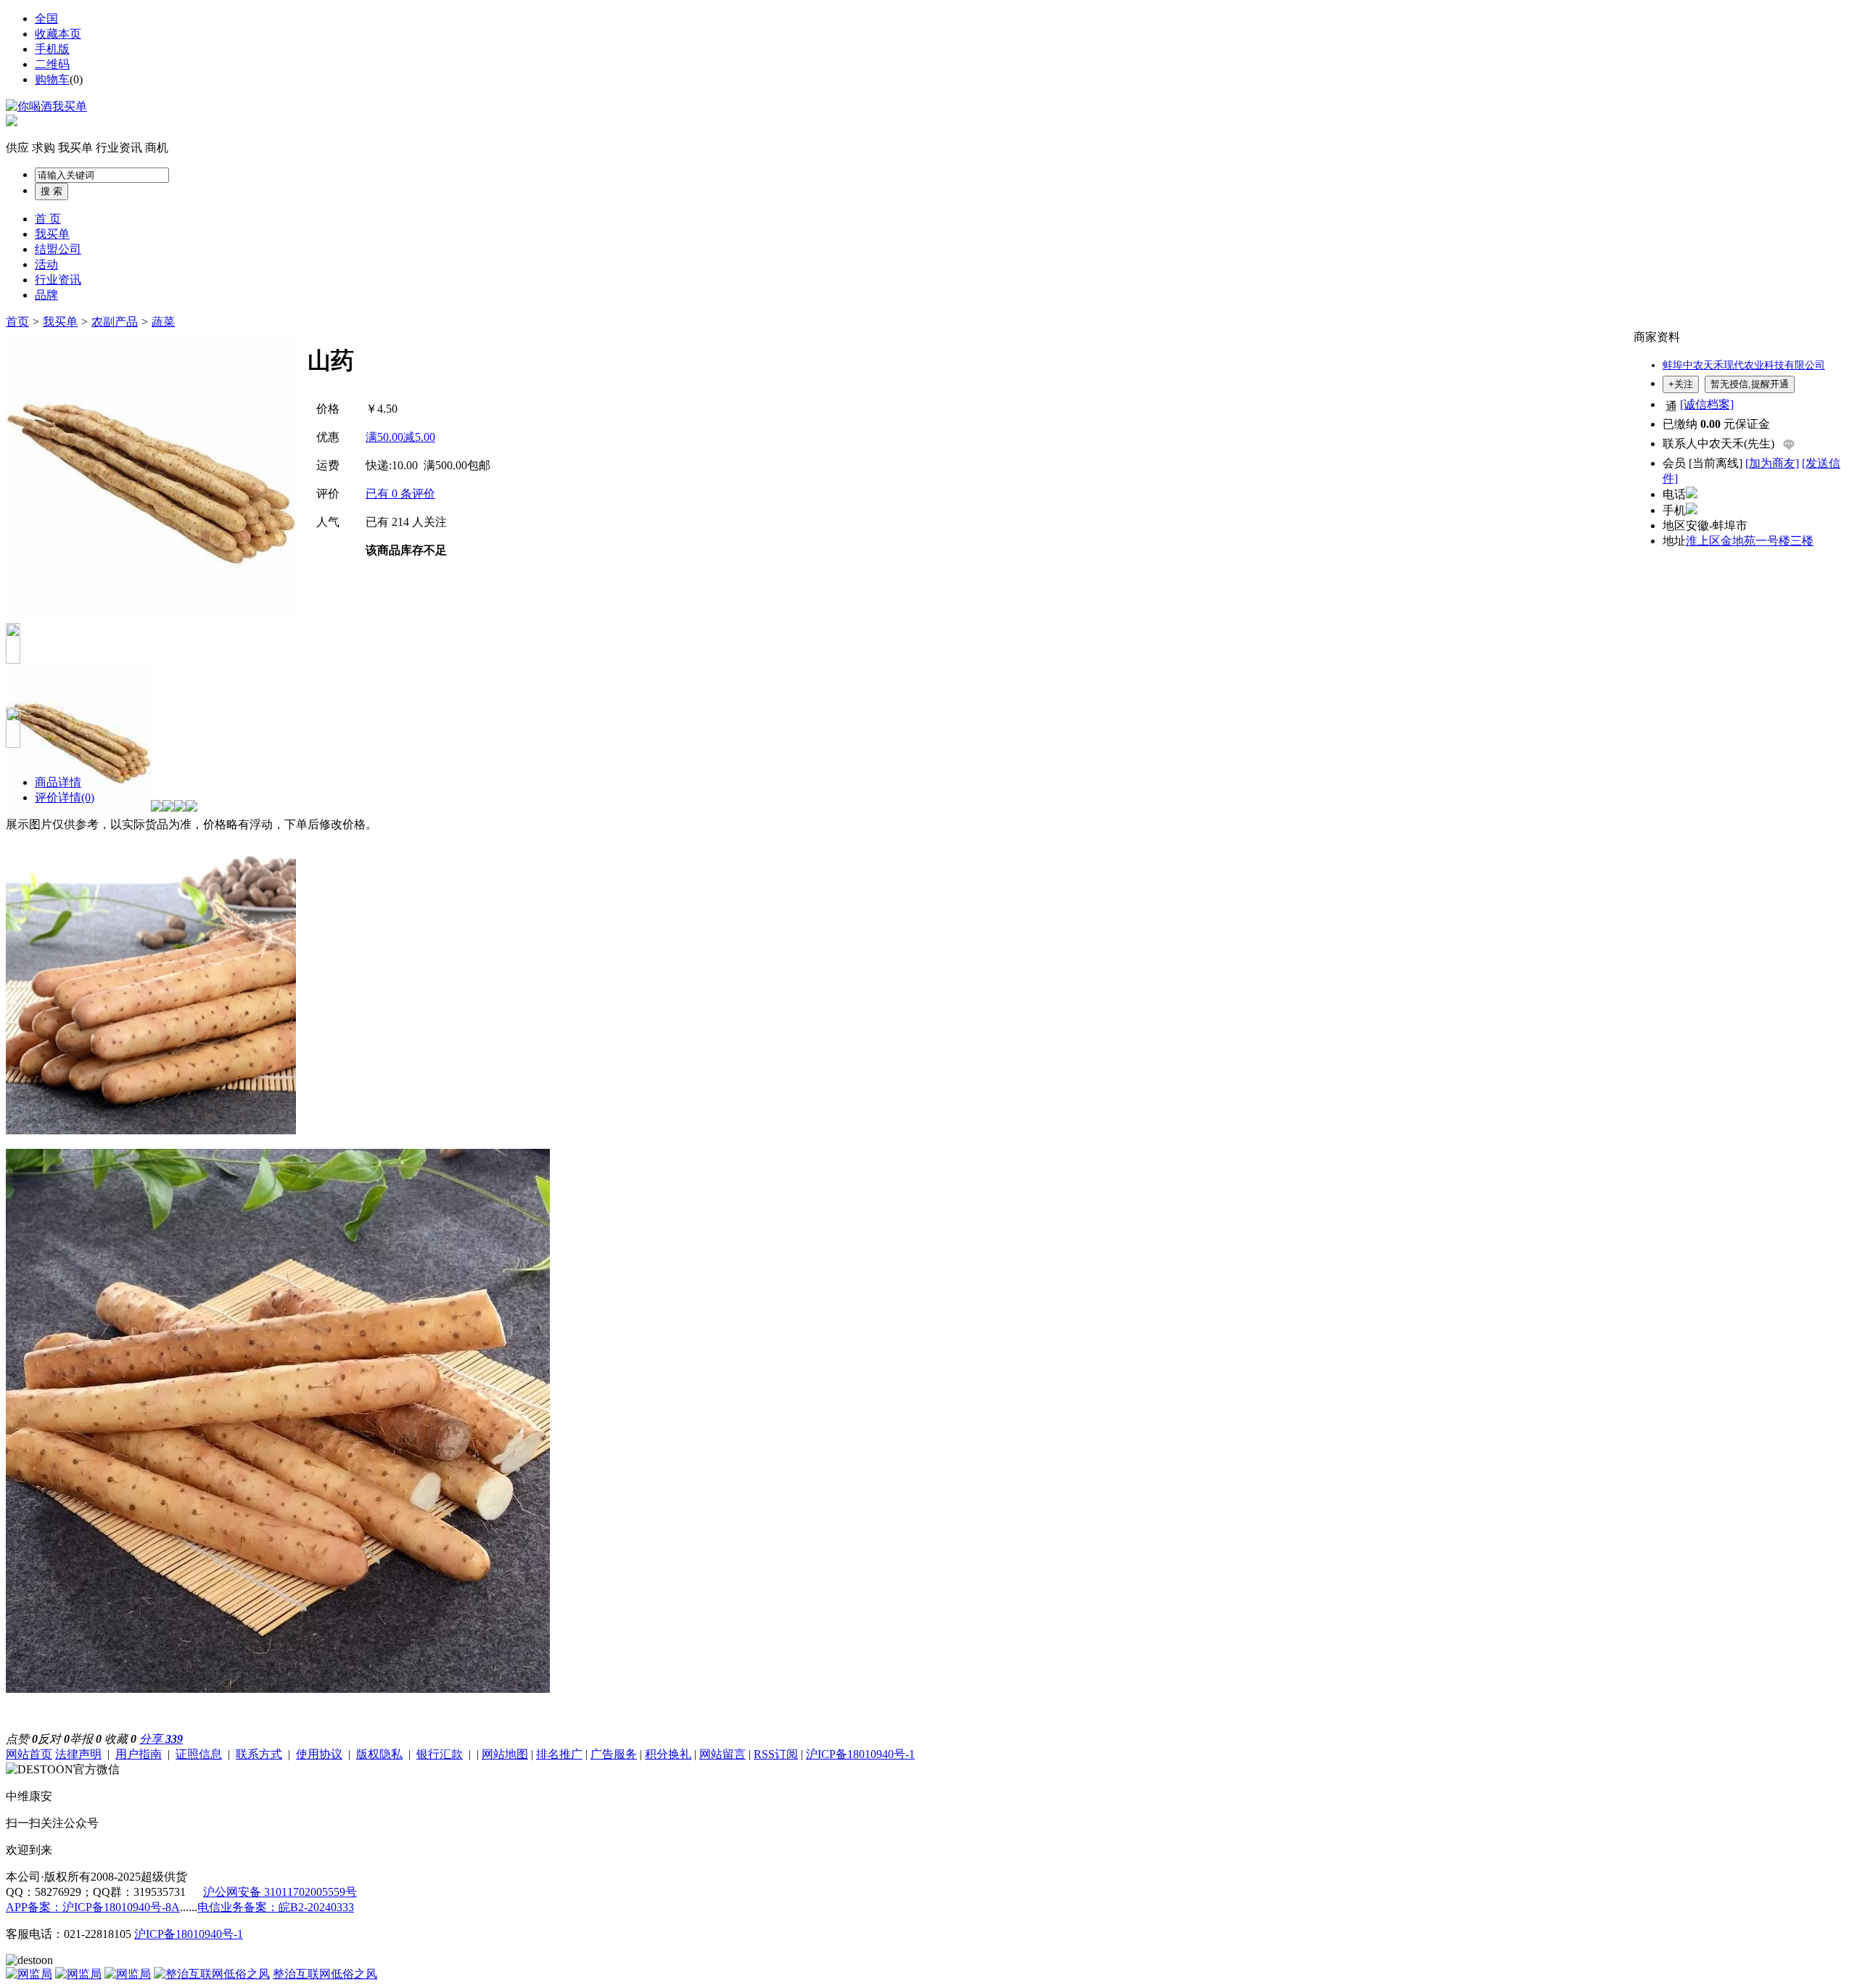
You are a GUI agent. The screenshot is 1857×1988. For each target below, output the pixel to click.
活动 (46, 264)
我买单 (75, 148)
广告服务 (614, 1754)
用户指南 (139, 1754)
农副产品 (115, 322)
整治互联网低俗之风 (325, 1974)
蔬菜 (163, 322)
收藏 (120, 1739)
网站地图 (505, 1754)
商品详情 (58, 782)
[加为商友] (1772, 463)
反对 (54, 1739)
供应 (17, 148)
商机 (157, 148)
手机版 (52, 49)
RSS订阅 (776, 1754)
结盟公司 (58, 249)
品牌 (46, 295)
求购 (44, 148)
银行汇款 (440, 1754)
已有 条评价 (400, 494)
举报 (86, 1739)
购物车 (52, 79)
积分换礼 (668, 1754)
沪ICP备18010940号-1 (860, 1754)
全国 (46, 18)
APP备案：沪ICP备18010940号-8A (93, 1907)
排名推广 (559, 1754)
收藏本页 (58, 34)
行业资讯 (119, 148)
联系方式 (259, 1754)
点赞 (22, 1739)
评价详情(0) (65, 797)
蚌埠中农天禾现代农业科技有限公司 (1744, 365)
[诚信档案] (1707, 404)
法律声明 (78, 1754)
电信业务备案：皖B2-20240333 (276, 1907)
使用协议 (319, 1754)
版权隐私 (379, 1754)
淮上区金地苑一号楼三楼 (1750, 541)
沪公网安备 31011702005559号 (280, 1892)
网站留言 (722, 1754)
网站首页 (29, 1754)
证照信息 (199, 1754)
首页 (17, 322)
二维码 (52, 64)
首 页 (48, 219)
